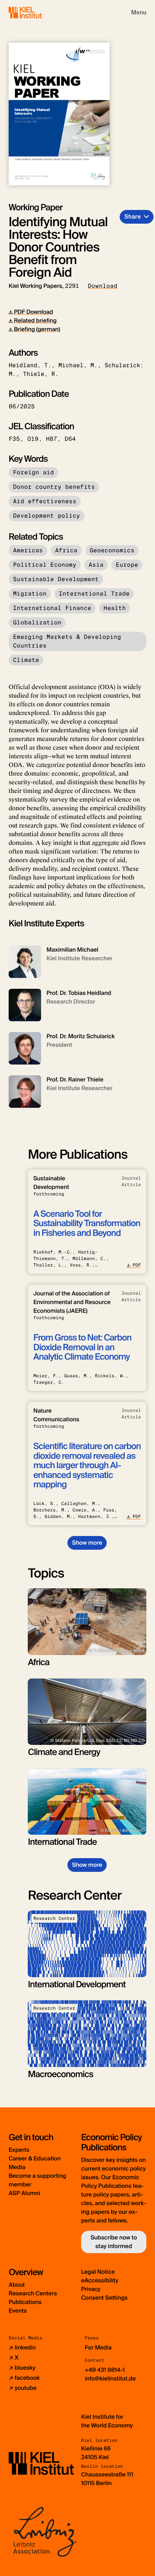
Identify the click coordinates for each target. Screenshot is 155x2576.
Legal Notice (98, 2272)
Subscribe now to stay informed (114, 2242)
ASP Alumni (24, 2193)
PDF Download (33, 312)
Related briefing (35, 321)
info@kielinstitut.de (110, 2378)
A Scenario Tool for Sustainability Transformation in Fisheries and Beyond (87, 1224)
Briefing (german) (36, 329)
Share (133, 217)
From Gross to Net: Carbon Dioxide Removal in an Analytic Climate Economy (82, 1347)
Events (18, 2311)
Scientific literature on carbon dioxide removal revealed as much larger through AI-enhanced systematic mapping (87, 1465)
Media (17, 2167)
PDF (137, 1265)
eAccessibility (100, 2280)
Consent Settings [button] (104, 2298)
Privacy (91, 2289)
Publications (25, 2302)
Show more (87, 1543)
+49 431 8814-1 (105, 2370)
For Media (98, 2347)
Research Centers (33, 2293)
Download (103, 286)
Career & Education (35, 2158)
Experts (19, 2150)
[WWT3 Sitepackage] (36, 12)
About (17, 2285)
